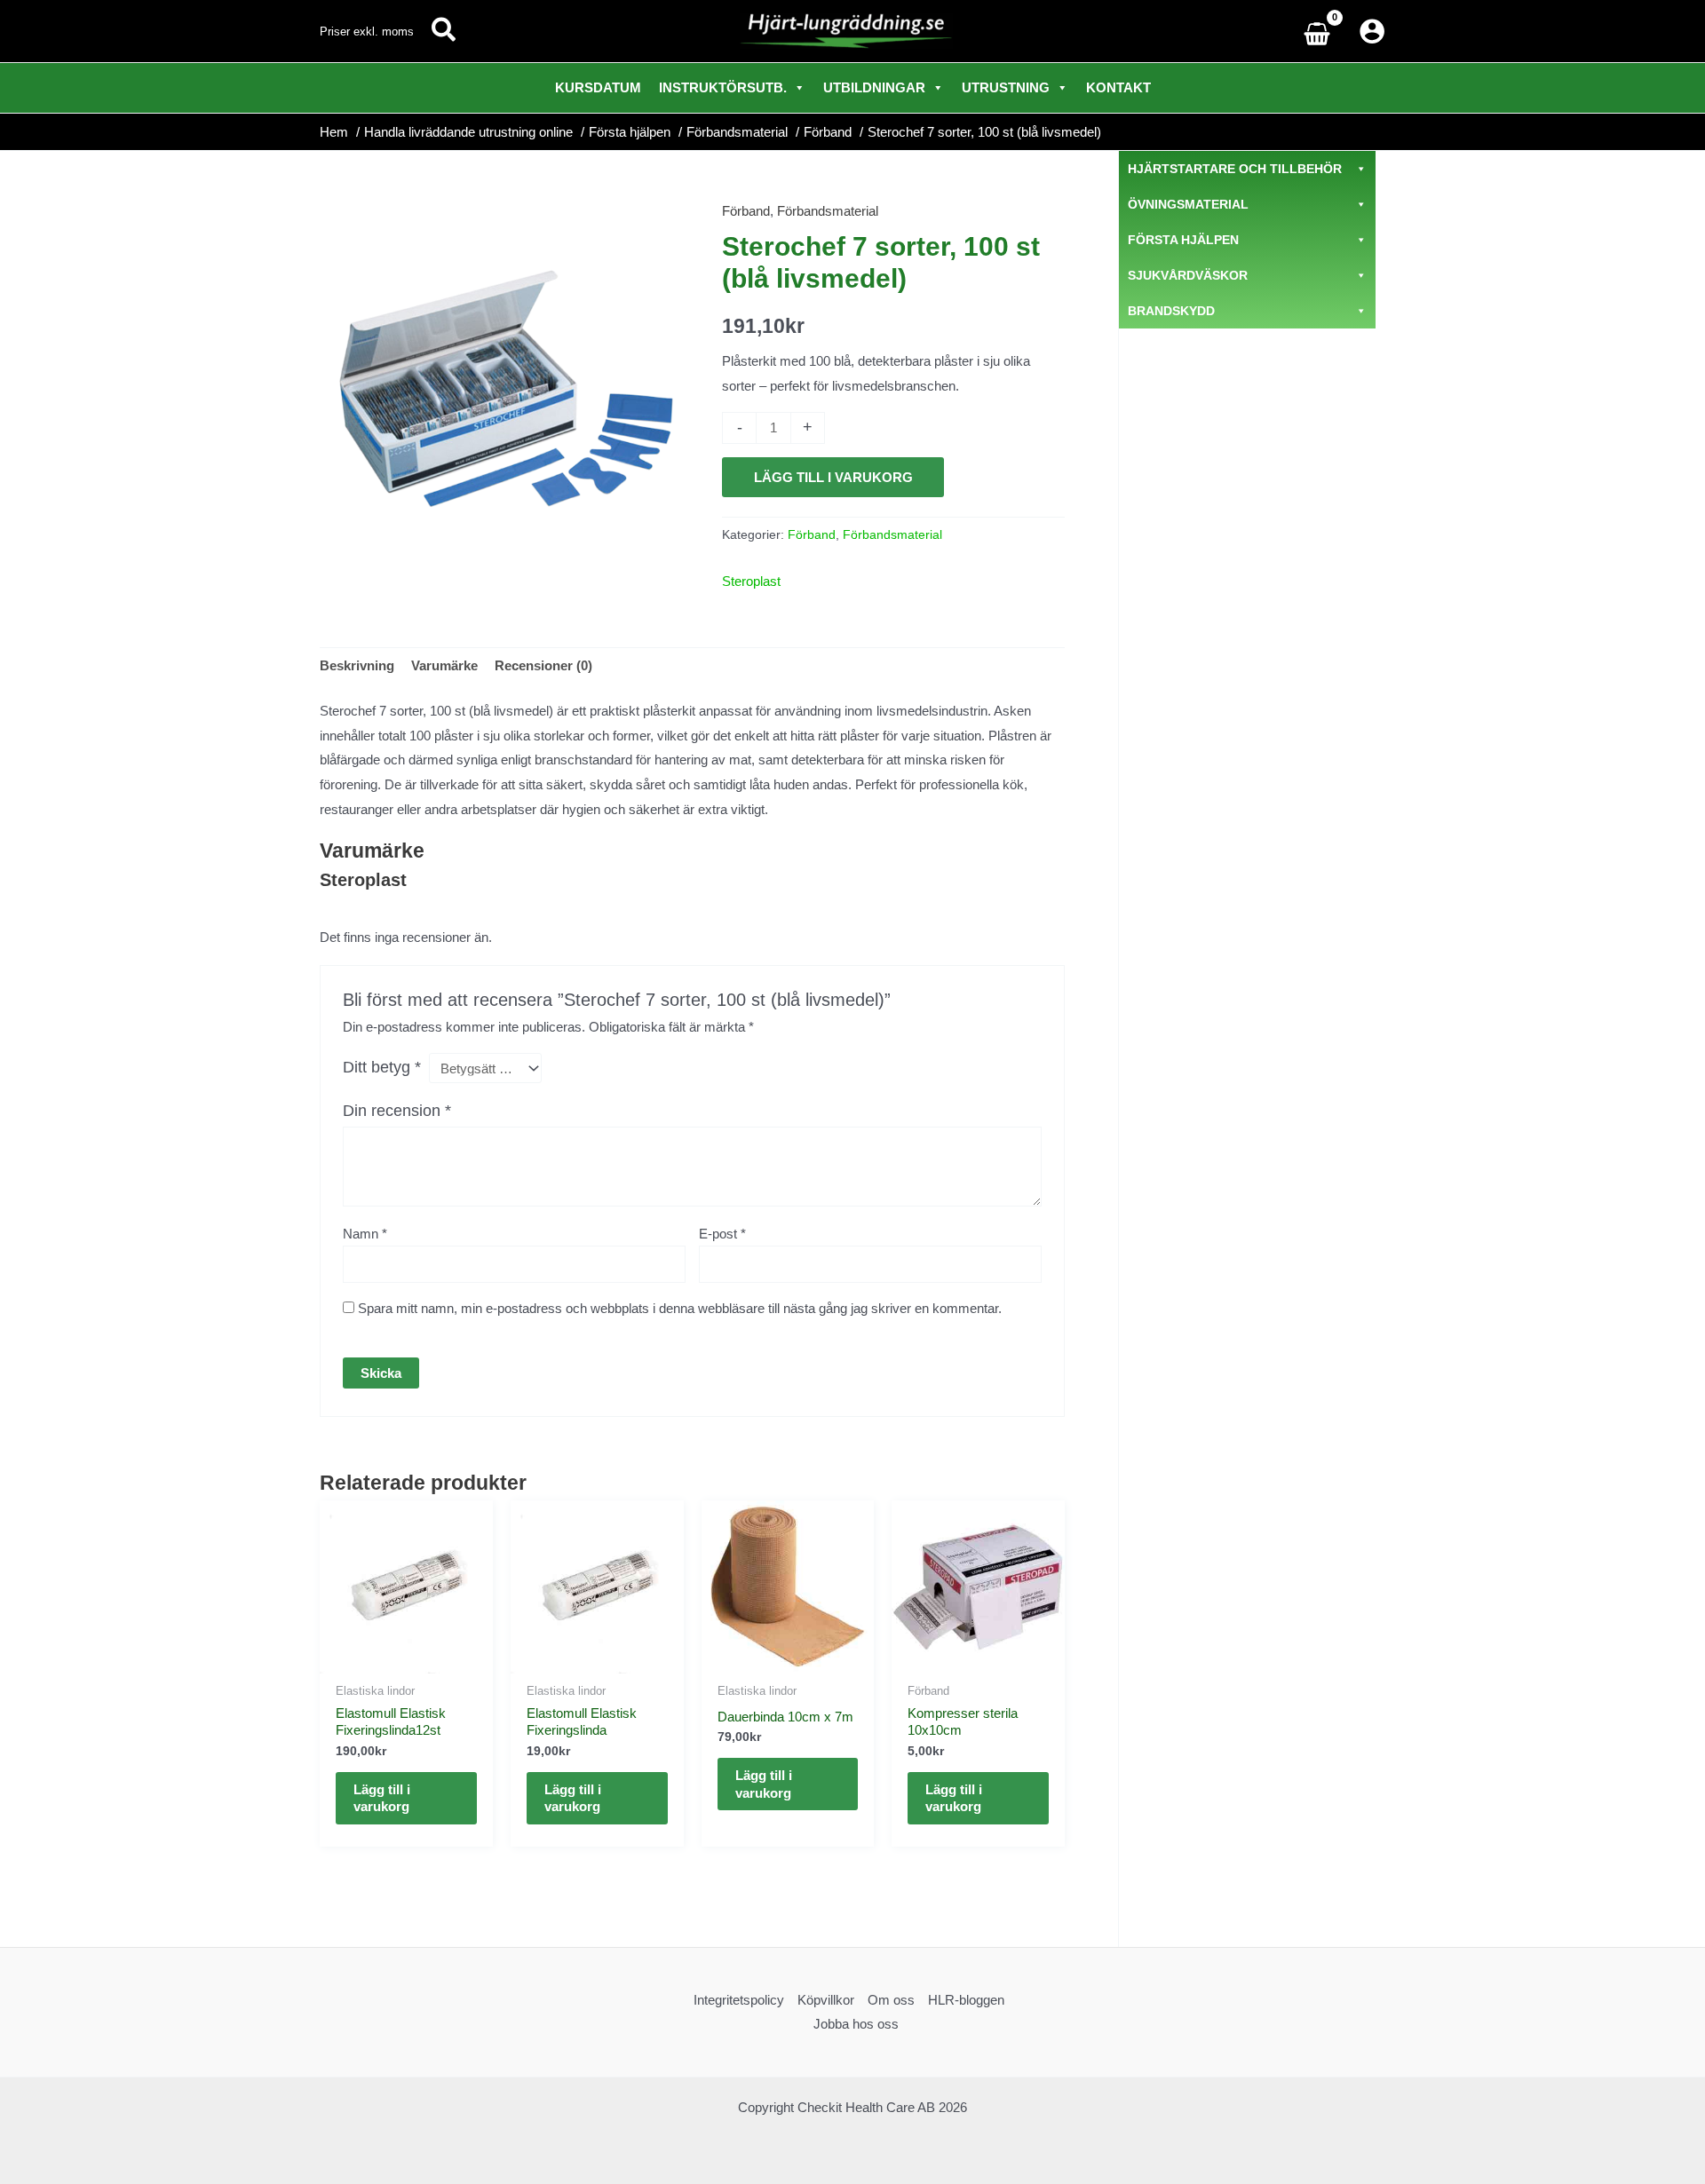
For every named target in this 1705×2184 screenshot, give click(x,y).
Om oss (891, 2000)
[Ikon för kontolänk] (1372, 31)
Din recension (397, 1111)
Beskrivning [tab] (357, 665)
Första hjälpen (1183, 240)
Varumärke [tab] (444, 665)
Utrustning (1006, 87)
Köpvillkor (826, 2000)
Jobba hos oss (856, 2024)
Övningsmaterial (1188, 204)
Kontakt (1118, 87)
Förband (746, 211)
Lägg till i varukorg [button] (382, 1798)
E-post (722, 1234)
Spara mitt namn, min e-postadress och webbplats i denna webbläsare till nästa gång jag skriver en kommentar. (680, 1308)
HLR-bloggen (966, 2000)
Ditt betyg (382, 1067)
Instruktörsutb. (723, 87)
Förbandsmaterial (828, 211)
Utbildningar (874, 87)
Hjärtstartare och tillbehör (1235, 169)
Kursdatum (598, 87)
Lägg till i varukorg (833, 477)
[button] (444, 31)
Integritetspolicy (739, 2000)
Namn (365, 1234)
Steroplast (751, 581)
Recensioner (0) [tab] (543, 665)
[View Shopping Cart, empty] (1321, 32)
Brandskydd (1171, 311)
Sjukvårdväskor (1188, 275)
